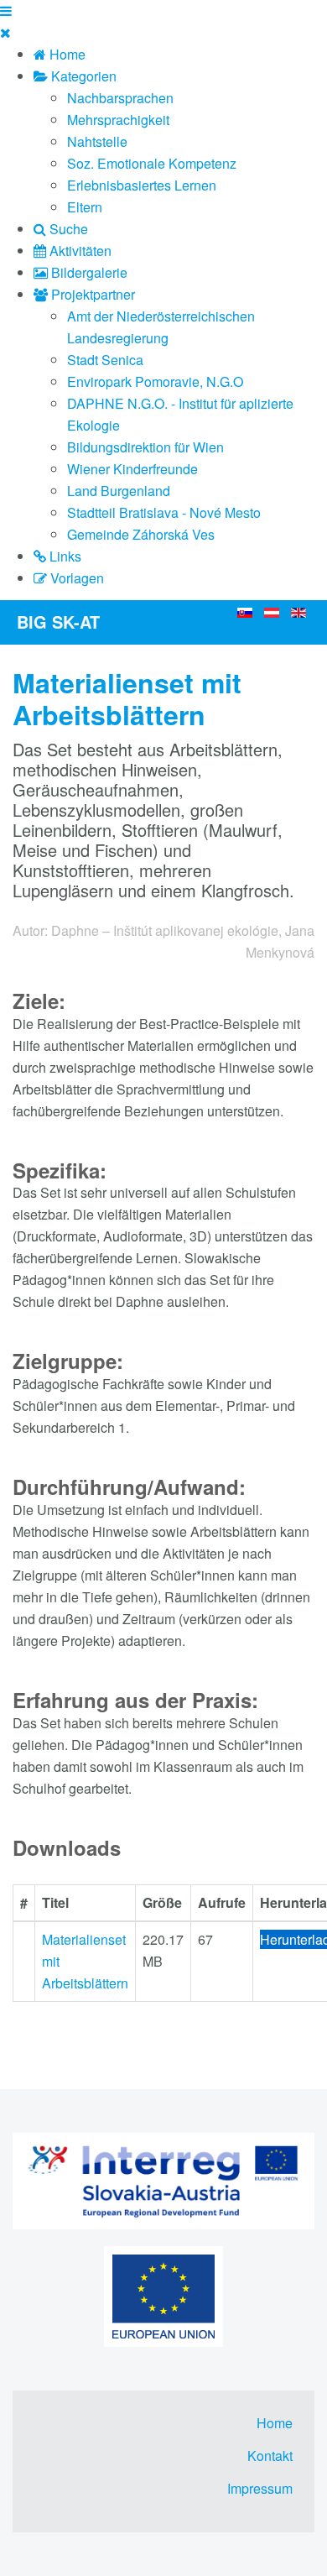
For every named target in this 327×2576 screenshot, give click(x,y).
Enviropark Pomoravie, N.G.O (155, 381)
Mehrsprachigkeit (118, 120)
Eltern (85, 207)
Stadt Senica (105, 360)
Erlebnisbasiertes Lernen (142, 185)
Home (275, 2423)
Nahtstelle (97, 141)
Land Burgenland (119, 491)
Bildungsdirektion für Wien (145, 447)
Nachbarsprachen (120, 98)
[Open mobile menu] (6, 10)
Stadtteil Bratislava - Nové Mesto (164, 512)
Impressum (260, 2488)
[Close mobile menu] (5, 32)
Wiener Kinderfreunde (132, 469)
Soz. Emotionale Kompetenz (152, 163)
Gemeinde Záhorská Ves (141, 534)
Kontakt (270, 2456)
